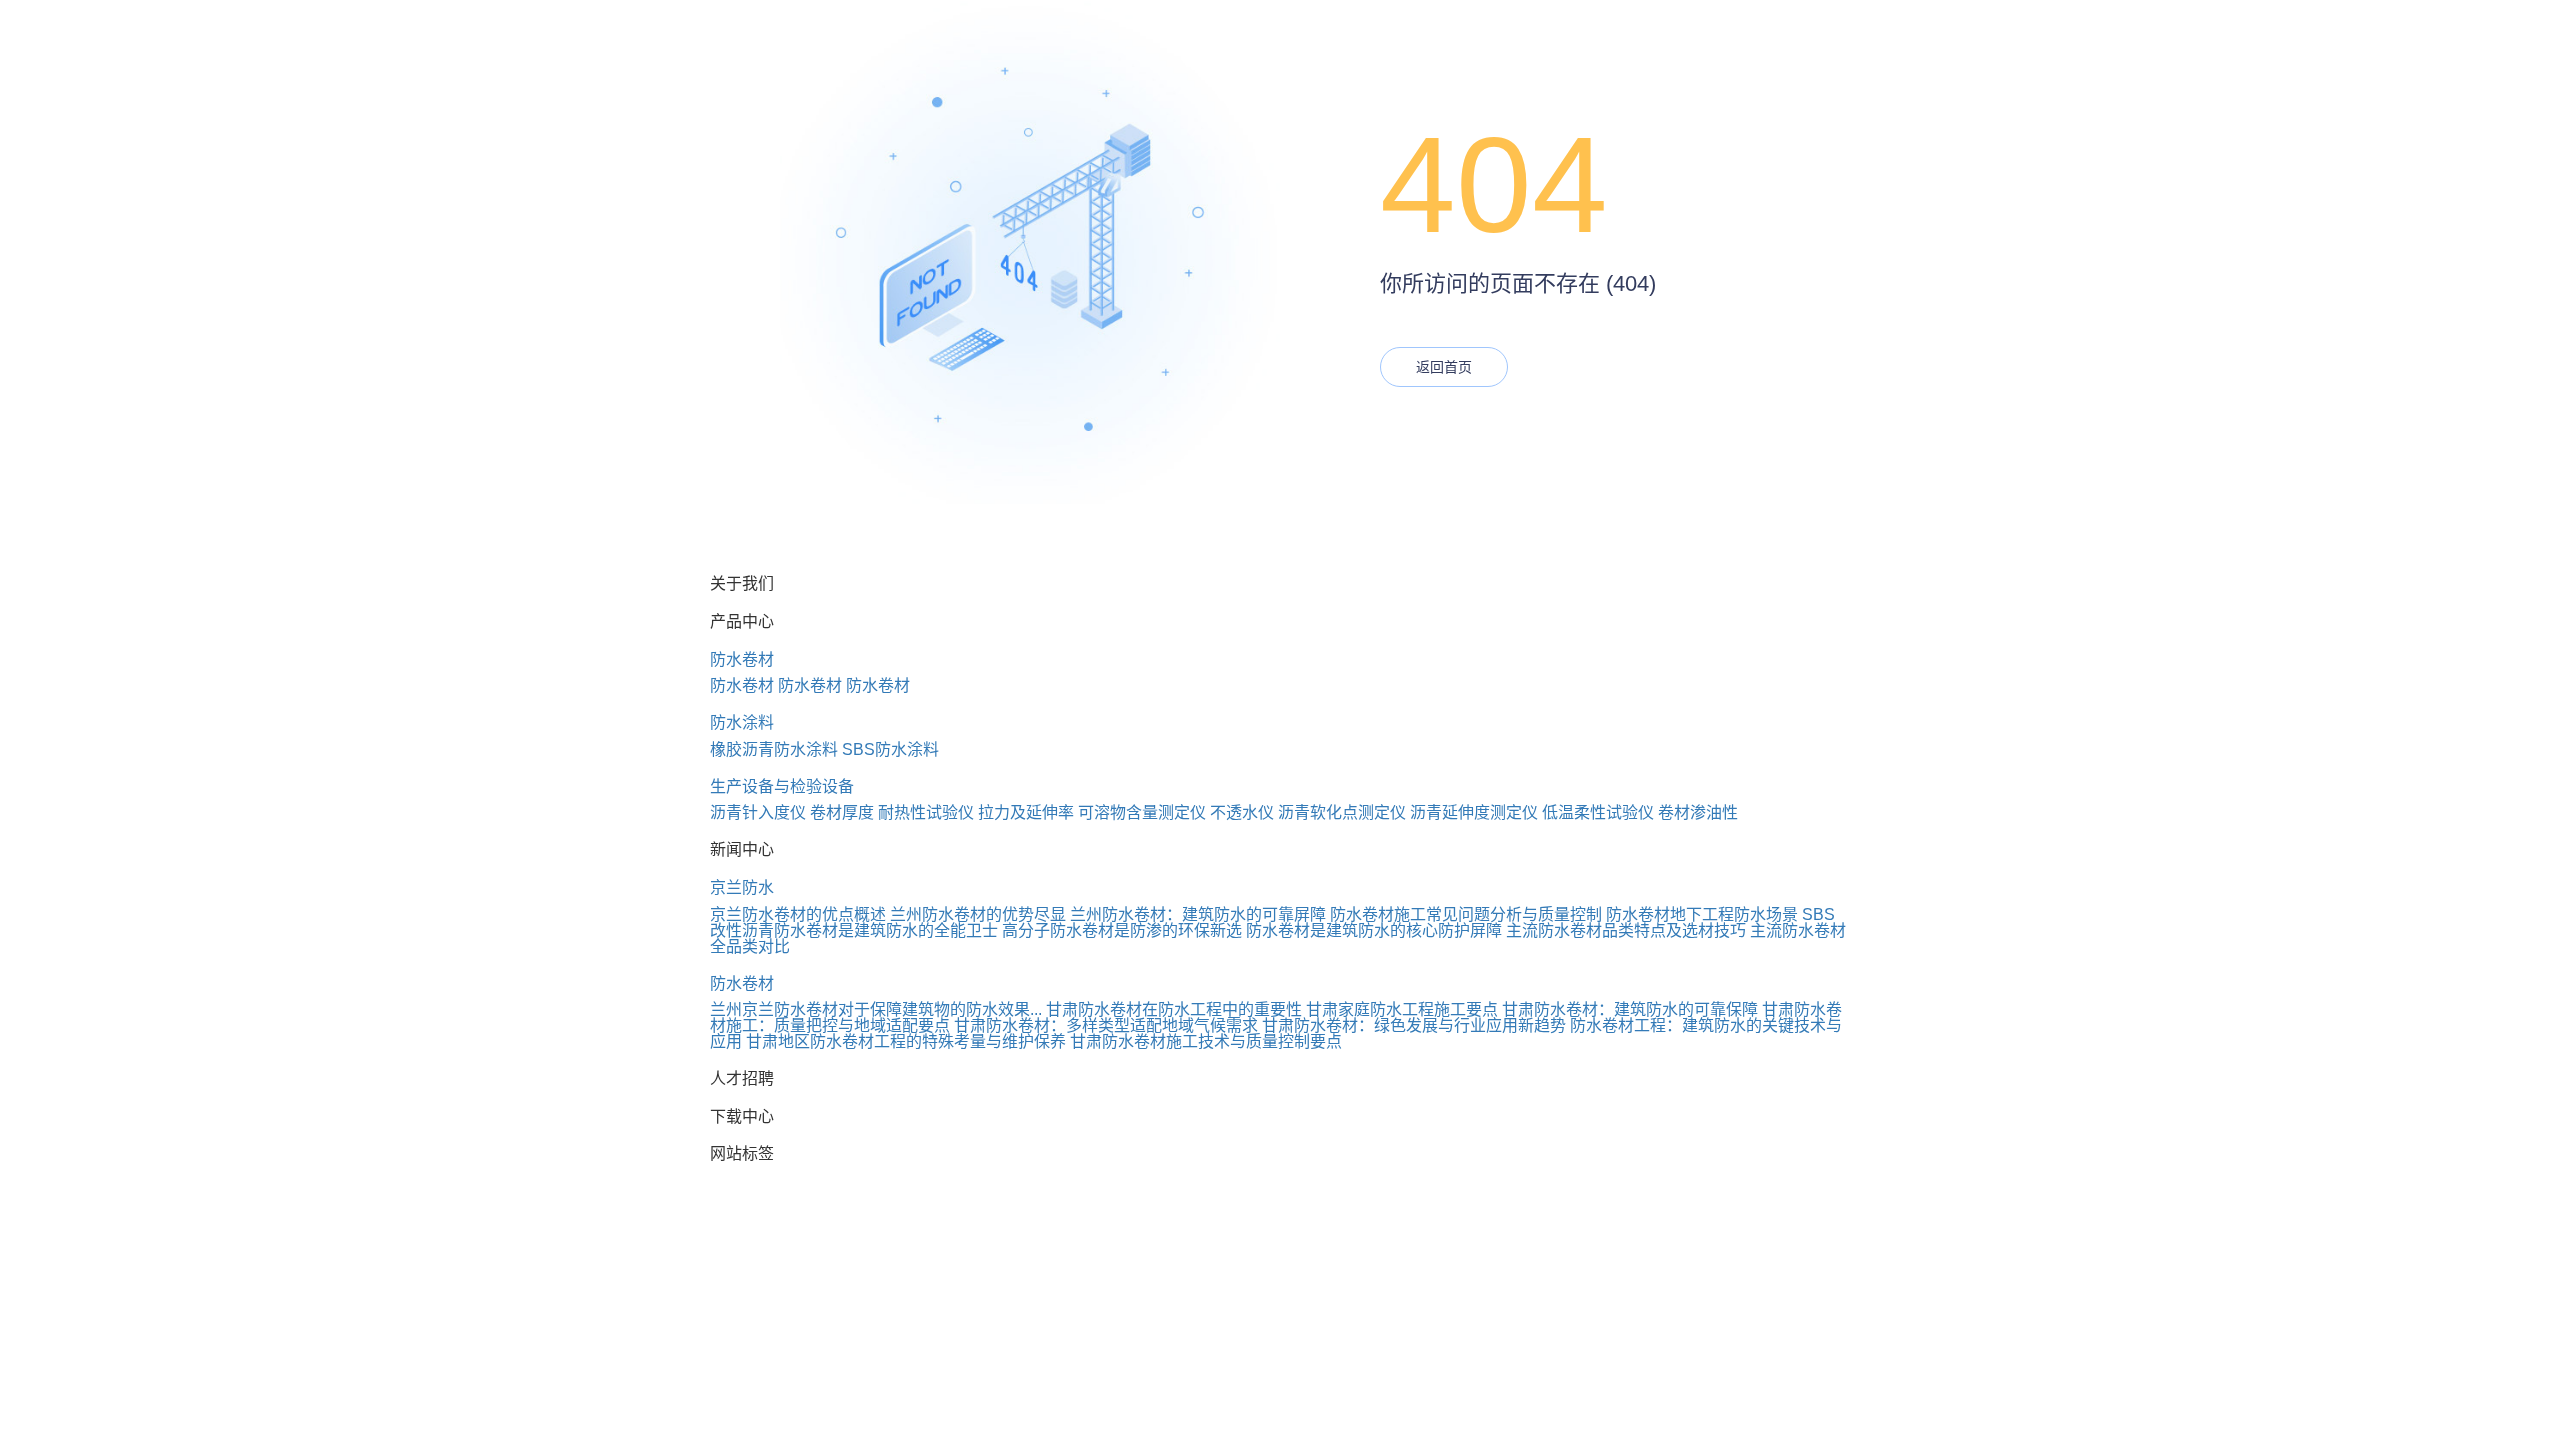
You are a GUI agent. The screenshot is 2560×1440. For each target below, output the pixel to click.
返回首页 (1444, 367)
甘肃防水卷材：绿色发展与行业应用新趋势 (1414, 1025)
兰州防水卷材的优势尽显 (978, 914)
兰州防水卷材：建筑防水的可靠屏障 (1198, 914)
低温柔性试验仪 (1598, 812)
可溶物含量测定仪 (1142, 812)
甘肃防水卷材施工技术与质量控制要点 (1206, 1041)
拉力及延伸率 (1026, 812)
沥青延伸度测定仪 (1474, 812)
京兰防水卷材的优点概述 (798, 914)
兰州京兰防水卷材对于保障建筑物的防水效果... (876, 1009)
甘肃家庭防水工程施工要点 (1402, 1009)
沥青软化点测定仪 (1342, 812)
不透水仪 (1242, 812)
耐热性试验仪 (926, 812)
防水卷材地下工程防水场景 (1702, 914)
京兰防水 (742, 887)
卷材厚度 (842, 812)
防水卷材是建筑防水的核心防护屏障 (1374, 930)
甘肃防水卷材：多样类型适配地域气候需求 (1106, 1025)
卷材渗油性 (1698, 812)
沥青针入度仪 (758, 812)
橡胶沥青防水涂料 (774, 749)
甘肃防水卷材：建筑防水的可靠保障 (1630, 1009)
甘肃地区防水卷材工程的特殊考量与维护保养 (906, 1041)
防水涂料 (742, 722)
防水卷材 (742, 659)
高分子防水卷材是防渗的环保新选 (1122, 930)
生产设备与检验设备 (782, 786)
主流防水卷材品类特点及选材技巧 (1626, 930)
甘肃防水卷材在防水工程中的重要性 (1174, 1009)
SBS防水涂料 (890, 749)
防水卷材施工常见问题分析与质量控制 (1466, 914)
